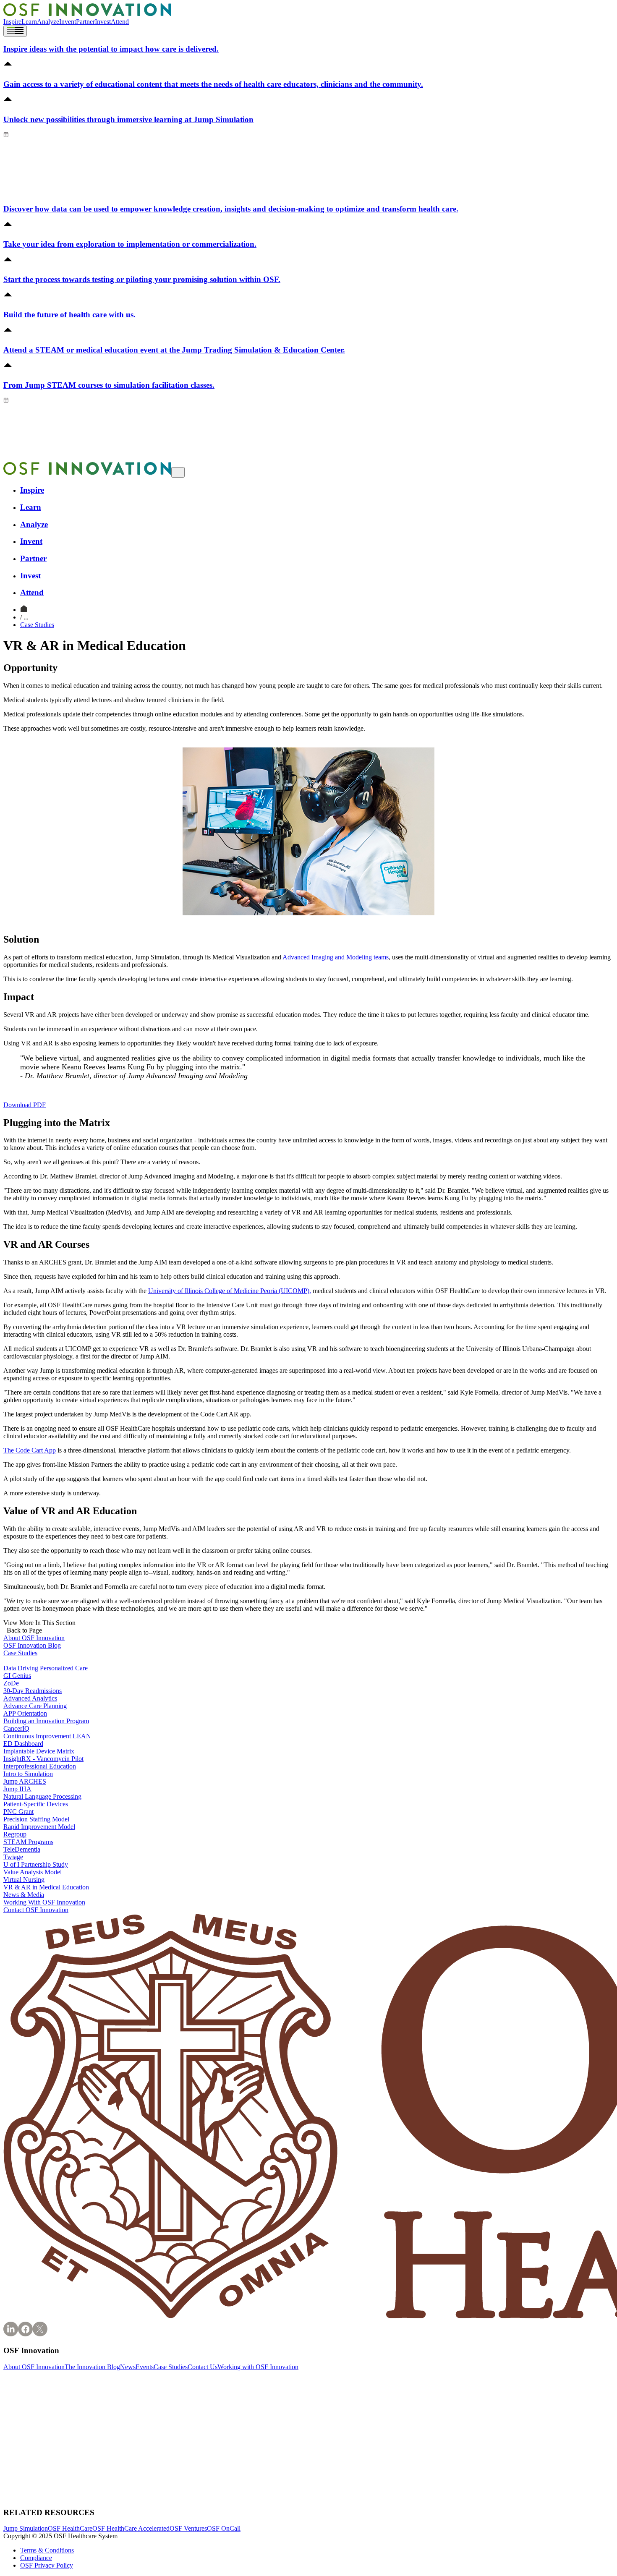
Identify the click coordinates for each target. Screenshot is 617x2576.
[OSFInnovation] (24, 610)
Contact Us (203, 2367)
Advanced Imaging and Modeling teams (336, 957)
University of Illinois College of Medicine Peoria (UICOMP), (230, 1291)
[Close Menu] (178, 472)
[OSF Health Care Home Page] (87, 14)
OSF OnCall (224, 2528)
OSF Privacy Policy (47, 2565)
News (128, 2367)
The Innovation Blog (92, 2367)
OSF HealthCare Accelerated (131, 2528)
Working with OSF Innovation (258, 2367)
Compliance (36, 2558)
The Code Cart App (30, 1450)
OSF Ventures (188, 2528)
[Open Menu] (15, 31)
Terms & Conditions (47, 2550)
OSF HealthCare (70, 2528)
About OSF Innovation (34, 2367)
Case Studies (37, 625)
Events (145, 2367)
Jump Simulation (26, 2528)
